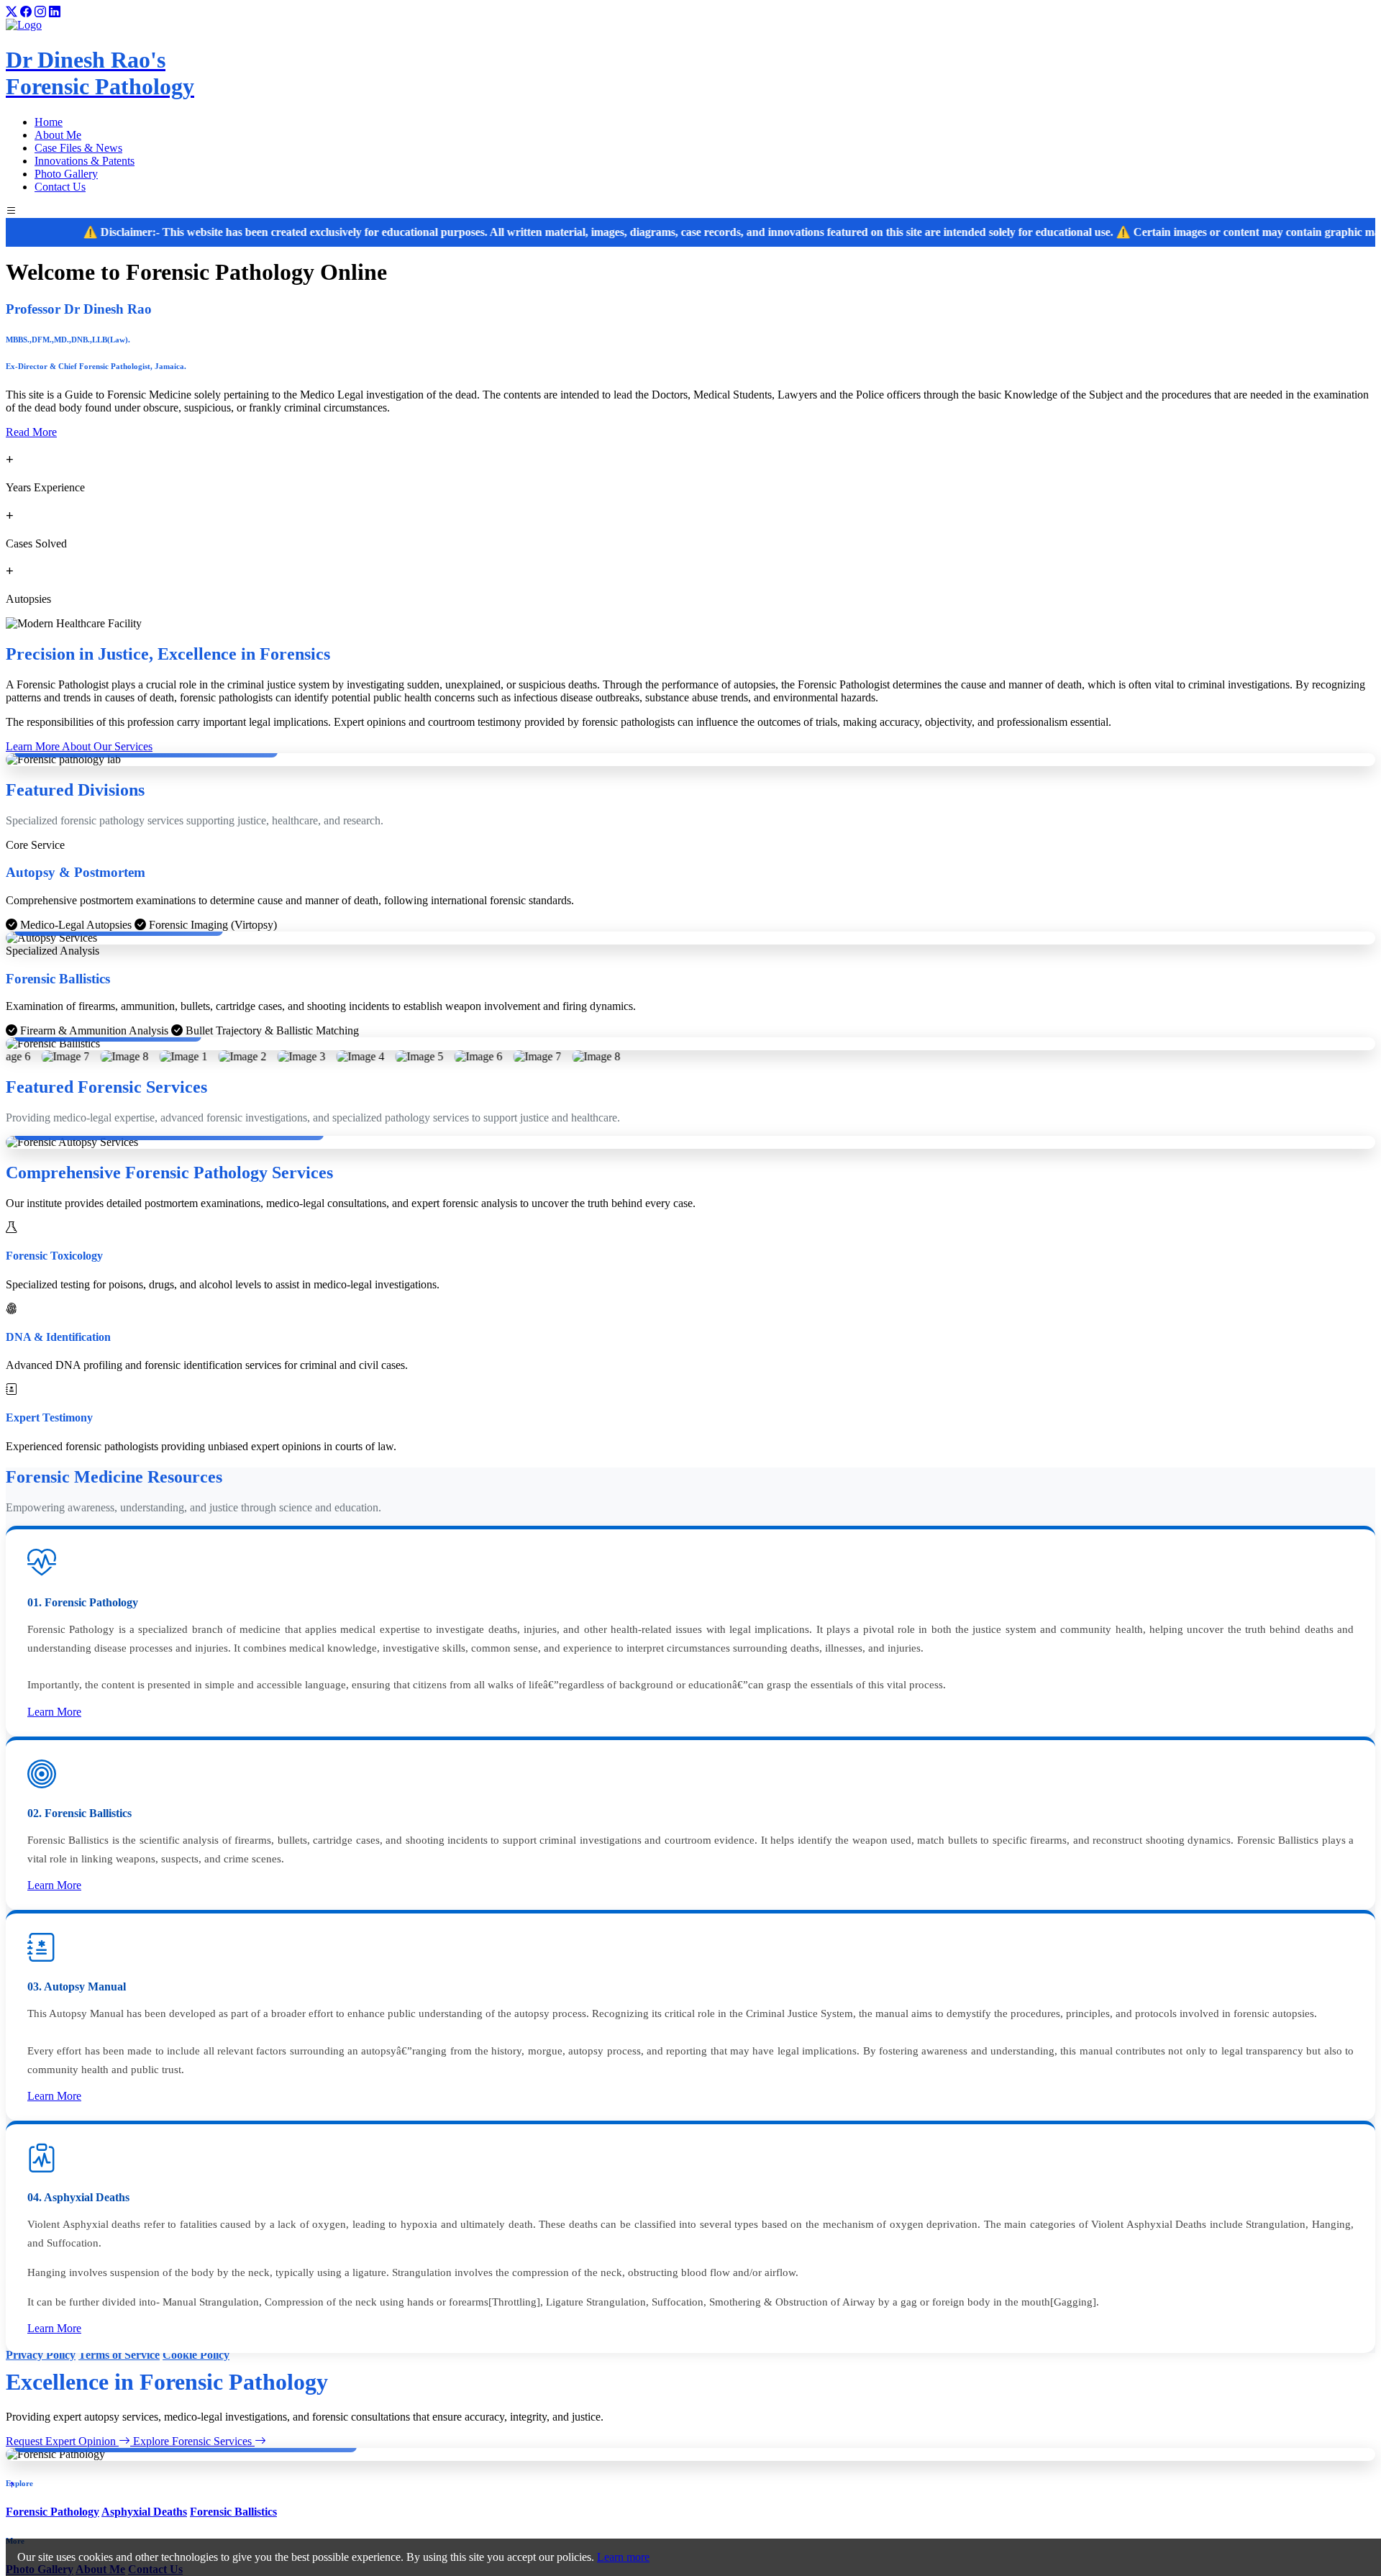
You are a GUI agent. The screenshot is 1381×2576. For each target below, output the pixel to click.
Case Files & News (78, 148)
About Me (58, 135)
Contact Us (60, 187)
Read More (31, 432)
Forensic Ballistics (233, 2512)
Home (49, 122)
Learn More (54, 1712)
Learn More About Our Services (79, 746)
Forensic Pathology (53, 2512)
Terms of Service (119, 2355)
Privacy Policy (41, 2355)
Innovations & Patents (85, 161)
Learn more (623, 2557)
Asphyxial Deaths (144, 2512)
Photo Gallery (66, 174)
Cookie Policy (196, 2355)
